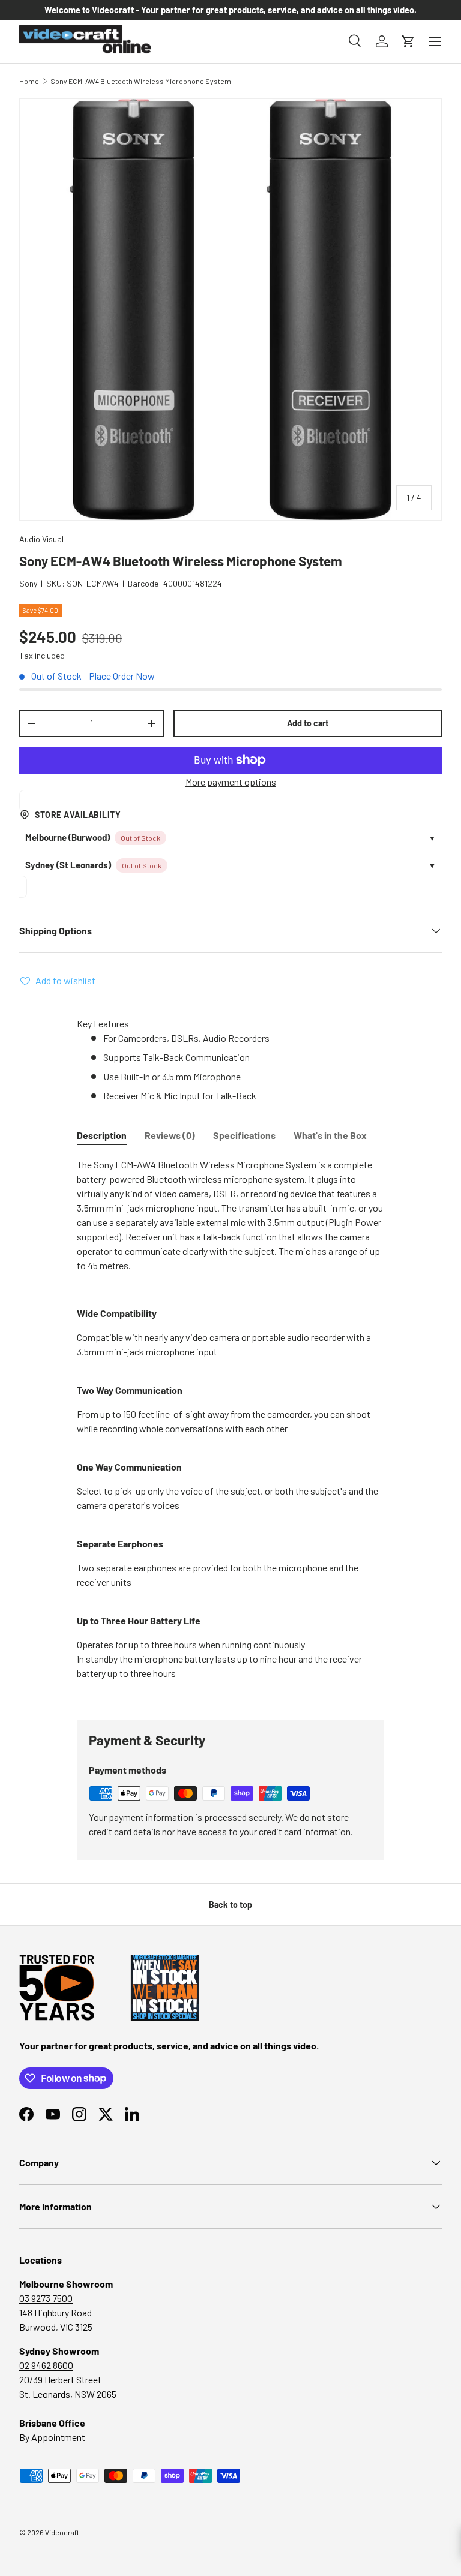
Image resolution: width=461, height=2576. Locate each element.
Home (29, 81)
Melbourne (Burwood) (68, 837)
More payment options (231, 782)
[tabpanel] (230, 1419)
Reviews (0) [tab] (170, 1135)
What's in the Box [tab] (330, 1135)
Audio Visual (41, 539)
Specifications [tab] (244, 1135)
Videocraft (62, 2532)
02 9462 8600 (46, 2365)
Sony (28, 583)
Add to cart (308, 723)
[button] (408, 41)
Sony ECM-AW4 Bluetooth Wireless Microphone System (141, 81)
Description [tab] (102, 1135)
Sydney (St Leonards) (68, 865)
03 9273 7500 (46, 2298)
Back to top (230, 1905)
